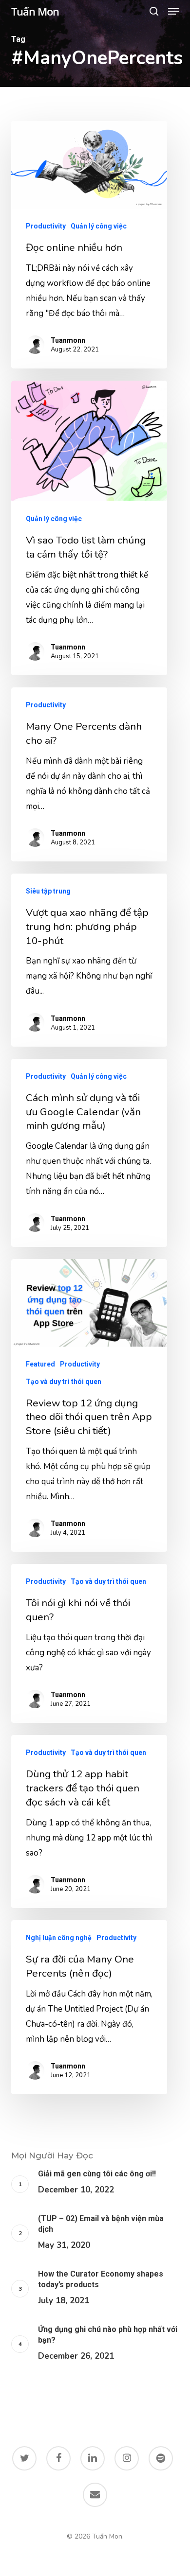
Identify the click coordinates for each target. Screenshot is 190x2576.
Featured (40, 1364)
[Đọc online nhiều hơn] (89, 245)
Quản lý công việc (99, 226)
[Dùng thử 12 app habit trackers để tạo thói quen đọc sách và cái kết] (89, 1822)
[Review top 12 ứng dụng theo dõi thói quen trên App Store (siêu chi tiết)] (89, 1406)
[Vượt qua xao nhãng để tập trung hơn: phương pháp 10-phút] (89, 960)
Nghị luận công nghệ (59, 1938)
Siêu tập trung (48, 891)
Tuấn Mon (35, 11)
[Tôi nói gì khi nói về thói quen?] (89, 1643)
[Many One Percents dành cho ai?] (89, 774)
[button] (173, 11)
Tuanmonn (68, 340)
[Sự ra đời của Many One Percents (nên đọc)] (89, 2007)
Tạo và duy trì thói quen (64, 1382)
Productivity (46, 226)
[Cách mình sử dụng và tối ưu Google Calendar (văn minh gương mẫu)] (89, 1153)
